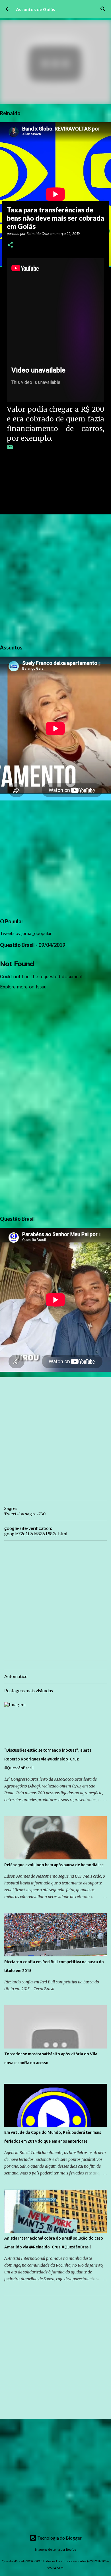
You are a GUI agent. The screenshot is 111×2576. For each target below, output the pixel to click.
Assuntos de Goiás (36, 9)
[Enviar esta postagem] (10, 449)
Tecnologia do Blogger (59, 2538)
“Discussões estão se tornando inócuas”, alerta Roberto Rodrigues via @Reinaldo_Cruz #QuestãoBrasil (48, 1759)
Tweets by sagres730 (25, 1514)
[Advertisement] (55, 578)
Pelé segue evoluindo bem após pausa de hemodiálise (54, 1865)
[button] (10, 245)
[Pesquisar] (103, 9)
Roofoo (71, 2549)
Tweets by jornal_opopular (26, 933)
